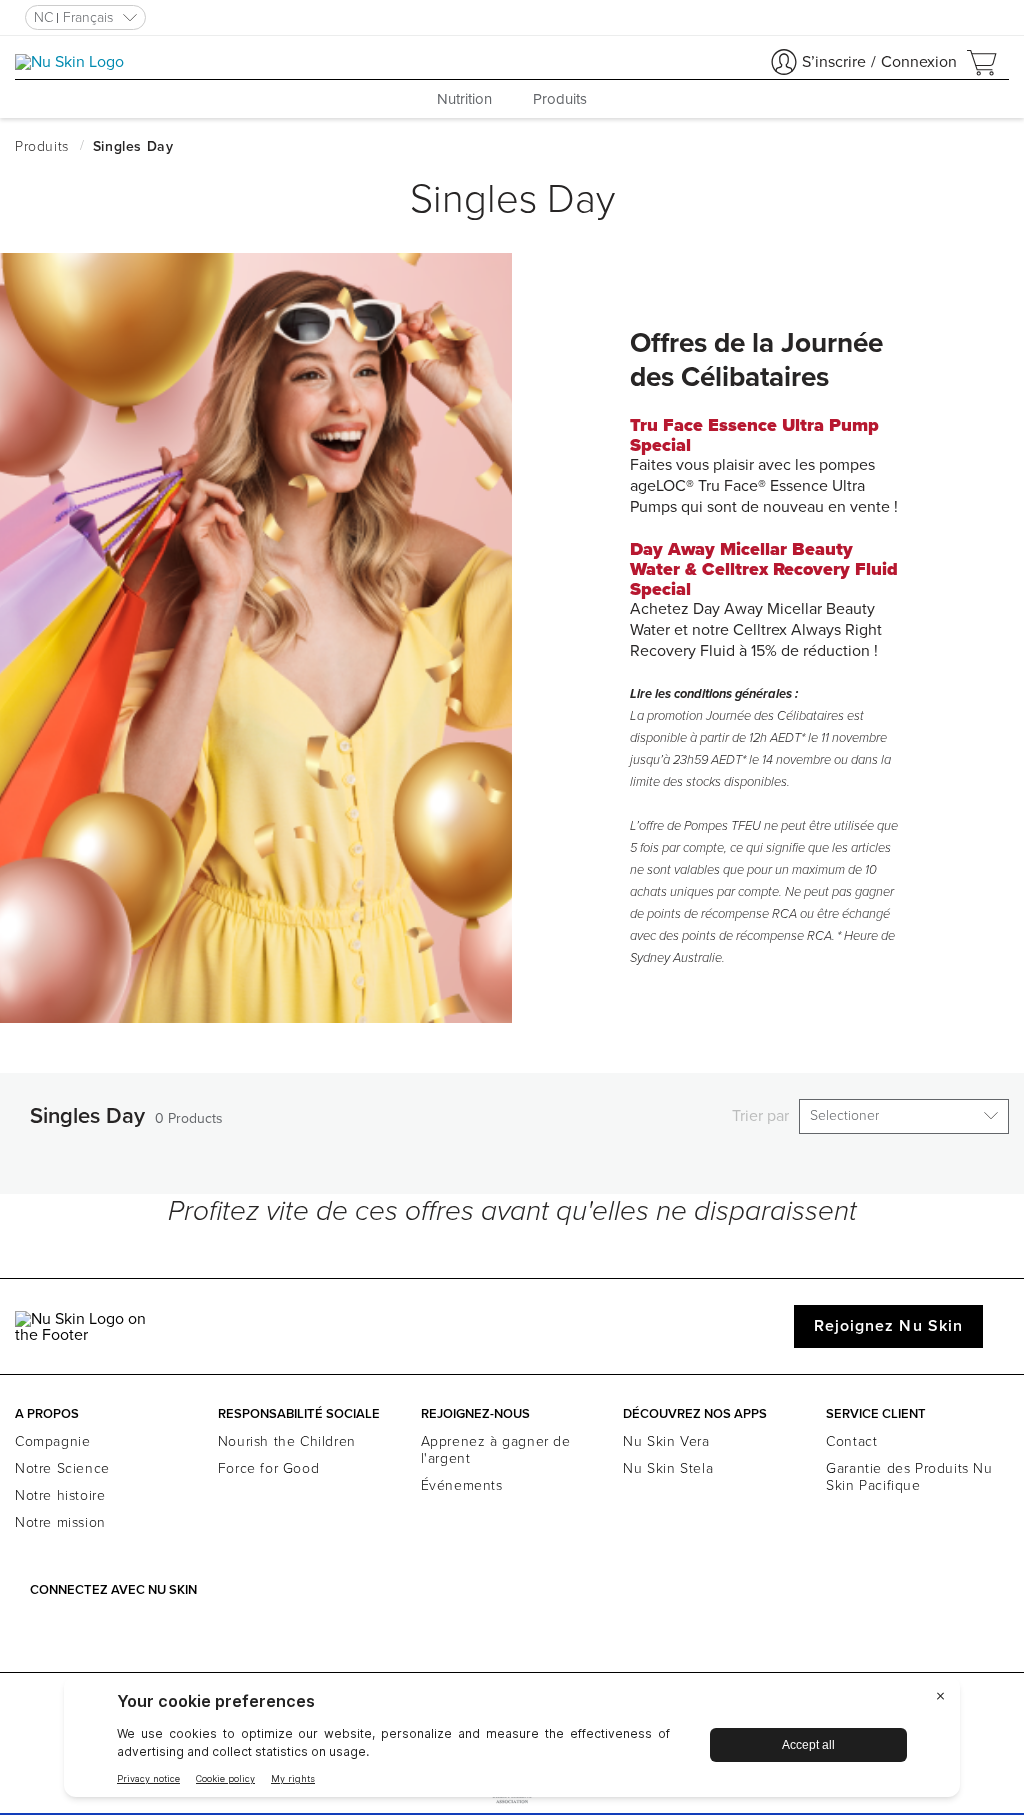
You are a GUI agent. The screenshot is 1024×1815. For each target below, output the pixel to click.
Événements (462, 1485)
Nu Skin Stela (668, 1468)
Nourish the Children (287, 1441)
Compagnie (52, 1441)
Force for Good (268, 1468)
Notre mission (60, 1522)
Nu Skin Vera (666, 1441)
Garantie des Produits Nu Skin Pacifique (909, 1477)
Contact (851, 1441)
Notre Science (62, 1468)
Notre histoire (60, 1495)
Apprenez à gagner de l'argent (496, 1450)
